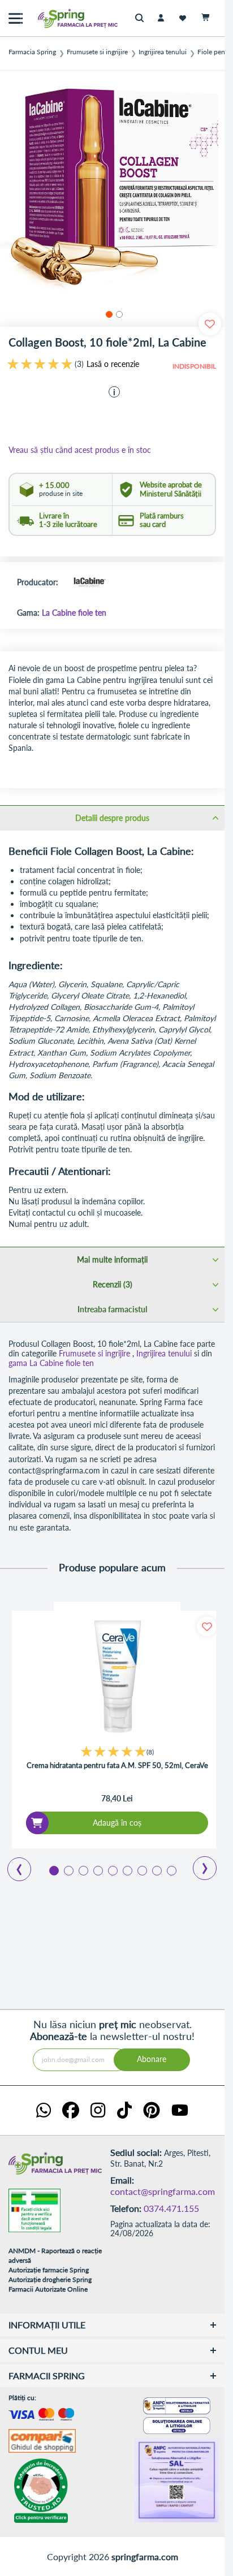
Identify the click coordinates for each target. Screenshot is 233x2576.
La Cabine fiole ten (74, 613)
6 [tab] (127, 1870)
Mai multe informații (112, 1259)
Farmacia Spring (32, 52)
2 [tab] (68, 1870)
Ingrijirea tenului (163, 52)
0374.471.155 (171, 2208)
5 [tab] (112, 1870)
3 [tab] (83, 1870)
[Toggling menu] (16, 18)
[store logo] (54, 18)
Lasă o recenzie (113, 364)
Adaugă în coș (117, 1823)
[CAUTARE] (142, 18)
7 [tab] (141, 1870)
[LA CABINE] (89, 583)
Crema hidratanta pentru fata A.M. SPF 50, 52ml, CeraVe (117, 1765)
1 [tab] (53, 1870)
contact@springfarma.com (163, 2191)
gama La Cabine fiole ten (51, 1363)
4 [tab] (97, 1870)
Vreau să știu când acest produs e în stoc (80, 450)
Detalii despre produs (112, 818)
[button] (107, 313)
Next (197, 1864)
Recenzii (111, 1284)
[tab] (112, 818)
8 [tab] (156, 1870)
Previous (13, 1865)
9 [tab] (171, 1870)
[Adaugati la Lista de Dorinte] (207, 1626)
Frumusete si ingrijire (97, 52)
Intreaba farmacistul (112, 1309)
